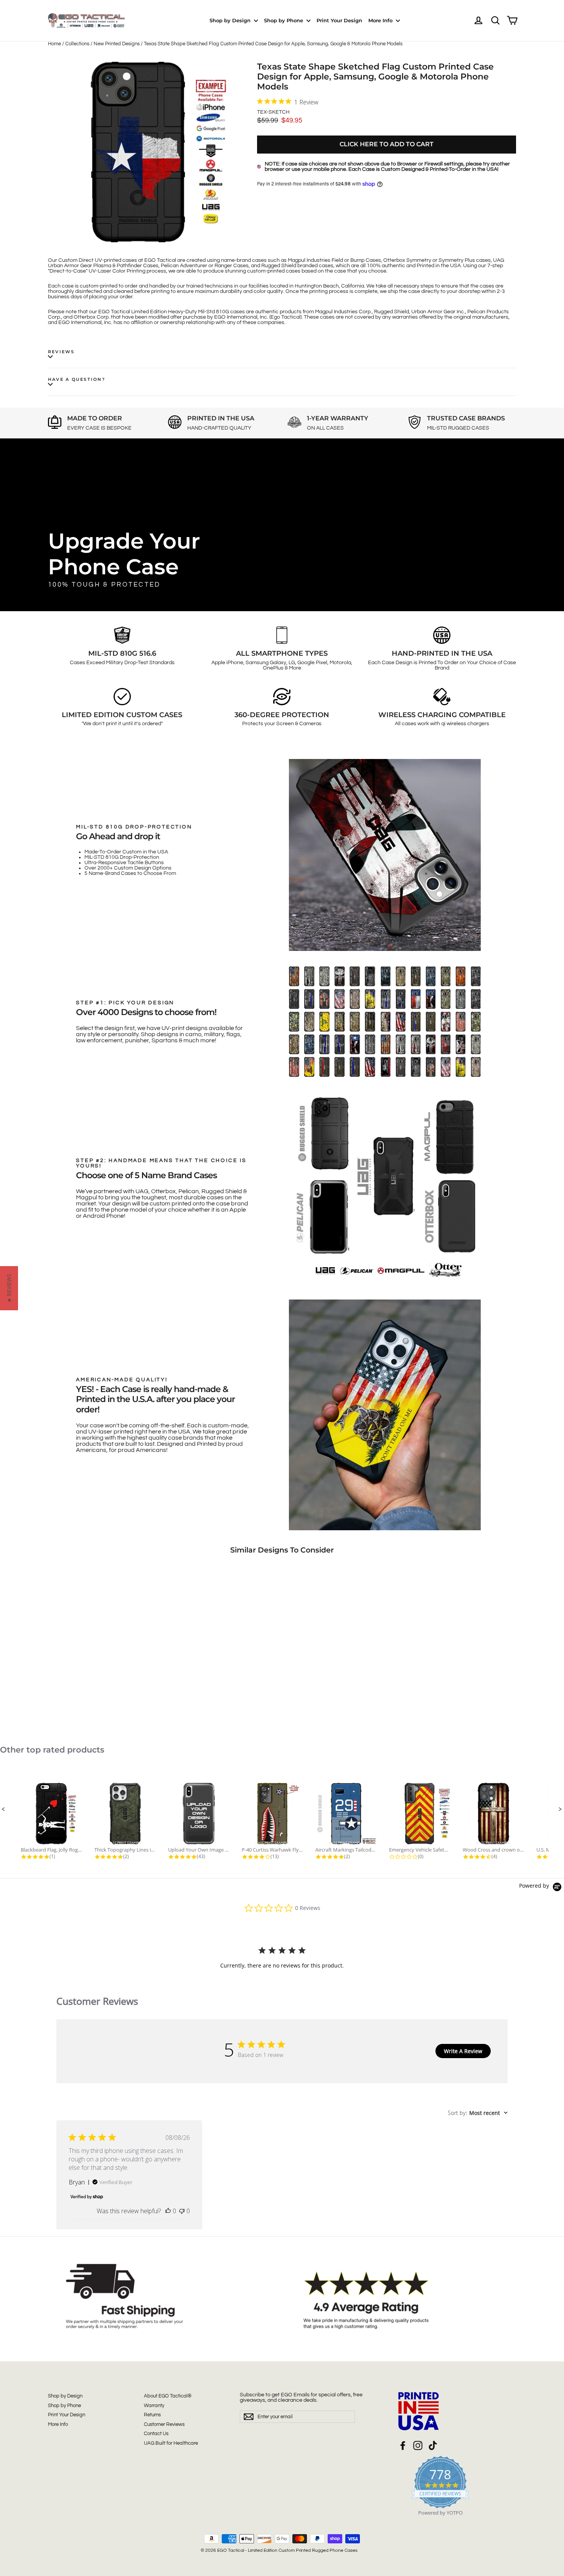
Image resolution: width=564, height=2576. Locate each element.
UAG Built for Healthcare (171, 2443)
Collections (77, 44)
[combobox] (478, 2113)
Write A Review (463, 2051)
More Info (381, 20)
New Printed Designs (117, 44)
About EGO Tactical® (168, 2396)
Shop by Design (231, 20)
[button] (3, 1809)
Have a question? (77, 379)
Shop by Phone (284, 20)
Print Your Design (339, 20)
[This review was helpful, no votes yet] (168, 2211)
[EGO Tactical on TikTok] (433, 2445)
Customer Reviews (164, 2424)
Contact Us (156, 2434)
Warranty (154, 2406)
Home (54, 44)
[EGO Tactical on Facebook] (403, 2445)
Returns (152, 2415)
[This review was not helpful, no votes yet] (182, 2211)
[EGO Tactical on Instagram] (418, 2445)
